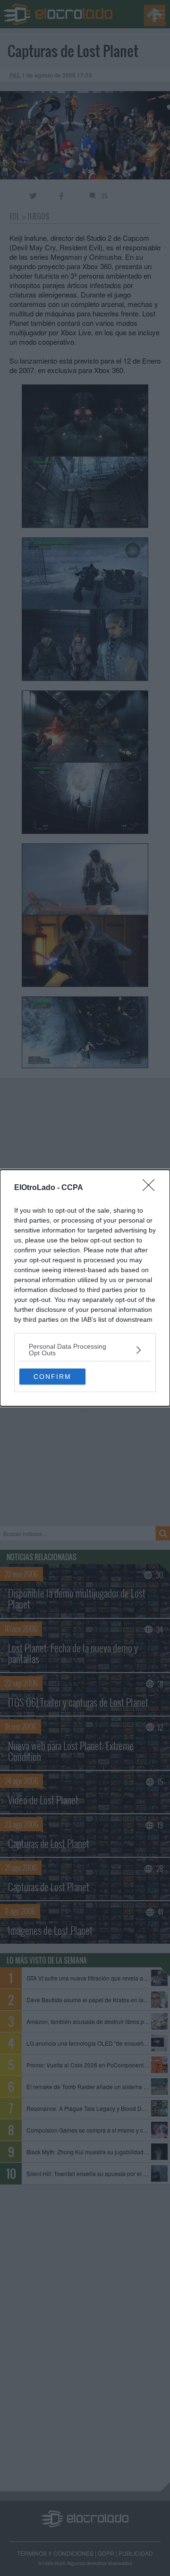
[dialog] (85, 1288)
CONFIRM (52, 1377)
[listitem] (85, 1350)
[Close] (152, 1188)
